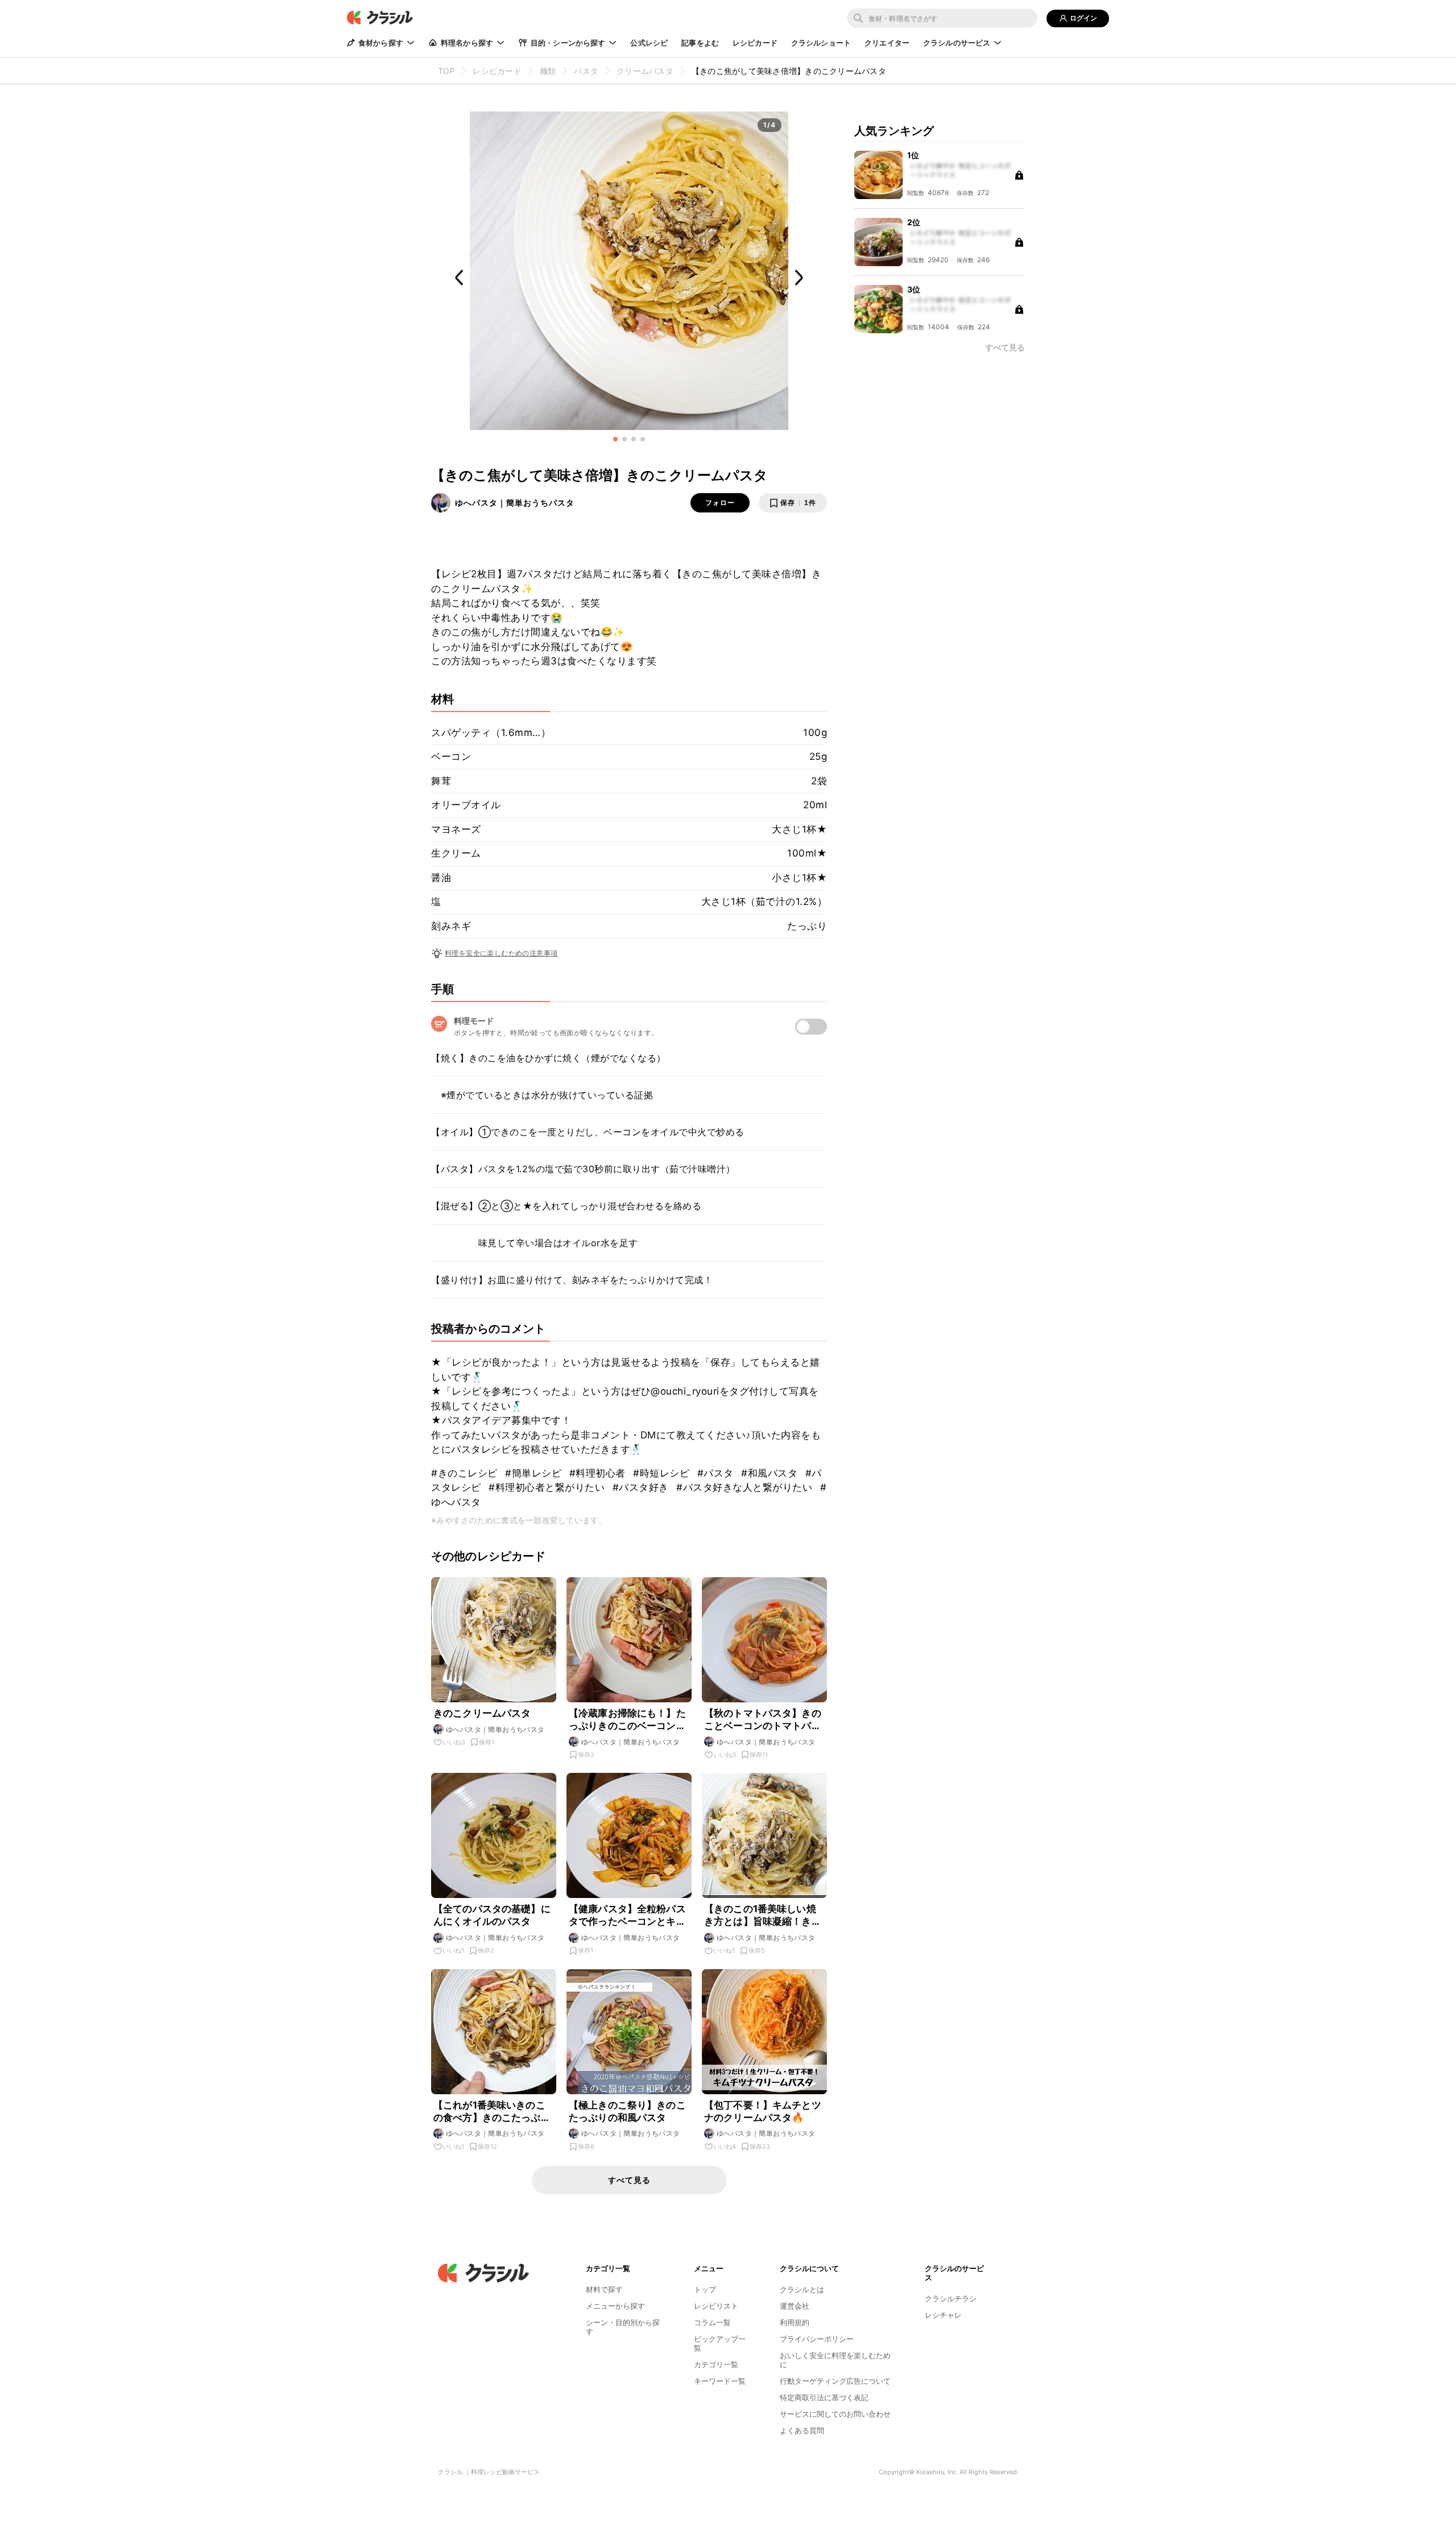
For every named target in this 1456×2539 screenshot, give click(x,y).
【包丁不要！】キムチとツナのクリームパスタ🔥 (763, 2111)
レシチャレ (943, 2315)
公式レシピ (649, 43)
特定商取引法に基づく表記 (824, 2397)
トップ (705, 2289)
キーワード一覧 (720, 2381)
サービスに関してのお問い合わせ (835, 2414)
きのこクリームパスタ (482, 1713)
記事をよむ (700, 43)
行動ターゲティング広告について (835, 2381)
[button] (615, 439)
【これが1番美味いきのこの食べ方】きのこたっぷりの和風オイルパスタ (492, 2112)
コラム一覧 (712, 2322)
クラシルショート (821, 43)
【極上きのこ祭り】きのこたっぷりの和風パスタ (627, 2111)
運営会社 (795, 2306)
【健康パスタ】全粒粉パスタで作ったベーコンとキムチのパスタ (627, 1915)
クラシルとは (802, 2289)
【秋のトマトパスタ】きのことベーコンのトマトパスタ (763, 1720)
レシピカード (755, 43)
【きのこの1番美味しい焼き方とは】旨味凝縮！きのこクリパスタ (763, 1915)
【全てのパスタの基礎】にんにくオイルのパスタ (492, 1915)
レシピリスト (716, 2306)
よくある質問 (802, 2430)
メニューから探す (615, 2306)
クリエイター (887, 43)
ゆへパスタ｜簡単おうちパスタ (515, 503)
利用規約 (795, 2322)
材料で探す (604, 2289)
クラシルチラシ (951, 2298)
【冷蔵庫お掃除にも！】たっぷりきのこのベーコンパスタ (627, 1720)
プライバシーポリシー (817, 2339)
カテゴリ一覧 (716, 2364)
